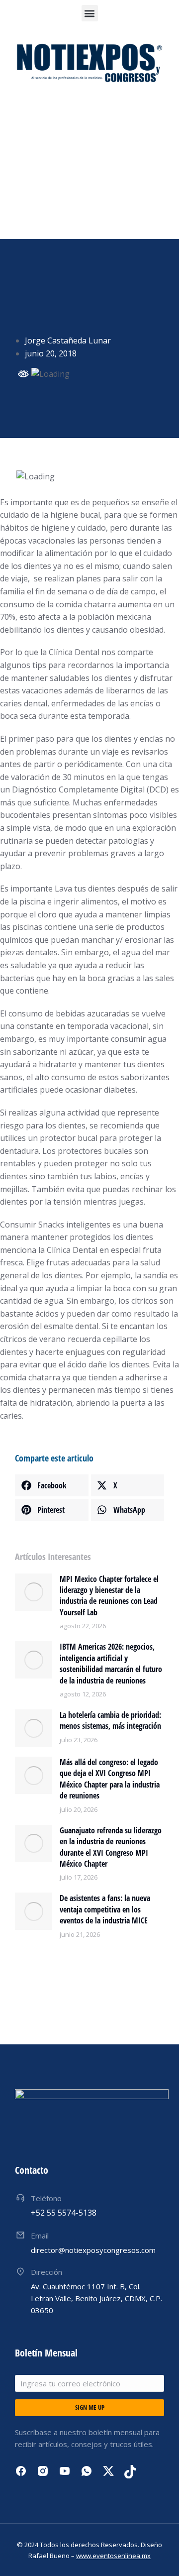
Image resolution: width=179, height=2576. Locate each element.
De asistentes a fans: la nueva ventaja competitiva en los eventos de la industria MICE (105, 1909)
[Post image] (34, 1592)
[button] (90, 13)
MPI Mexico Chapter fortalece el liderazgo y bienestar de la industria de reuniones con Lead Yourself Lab (109, 1596)
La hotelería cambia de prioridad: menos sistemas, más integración (110, 1720)
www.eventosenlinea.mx (113, 2556)
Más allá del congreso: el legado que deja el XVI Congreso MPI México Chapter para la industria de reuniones (110, 1779)
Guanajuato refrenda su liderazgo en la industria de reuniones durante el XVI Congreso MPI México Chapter (111, 1847)
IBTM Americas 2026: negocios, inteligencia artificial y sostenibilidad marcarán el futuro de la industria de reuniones (111, 1663)
